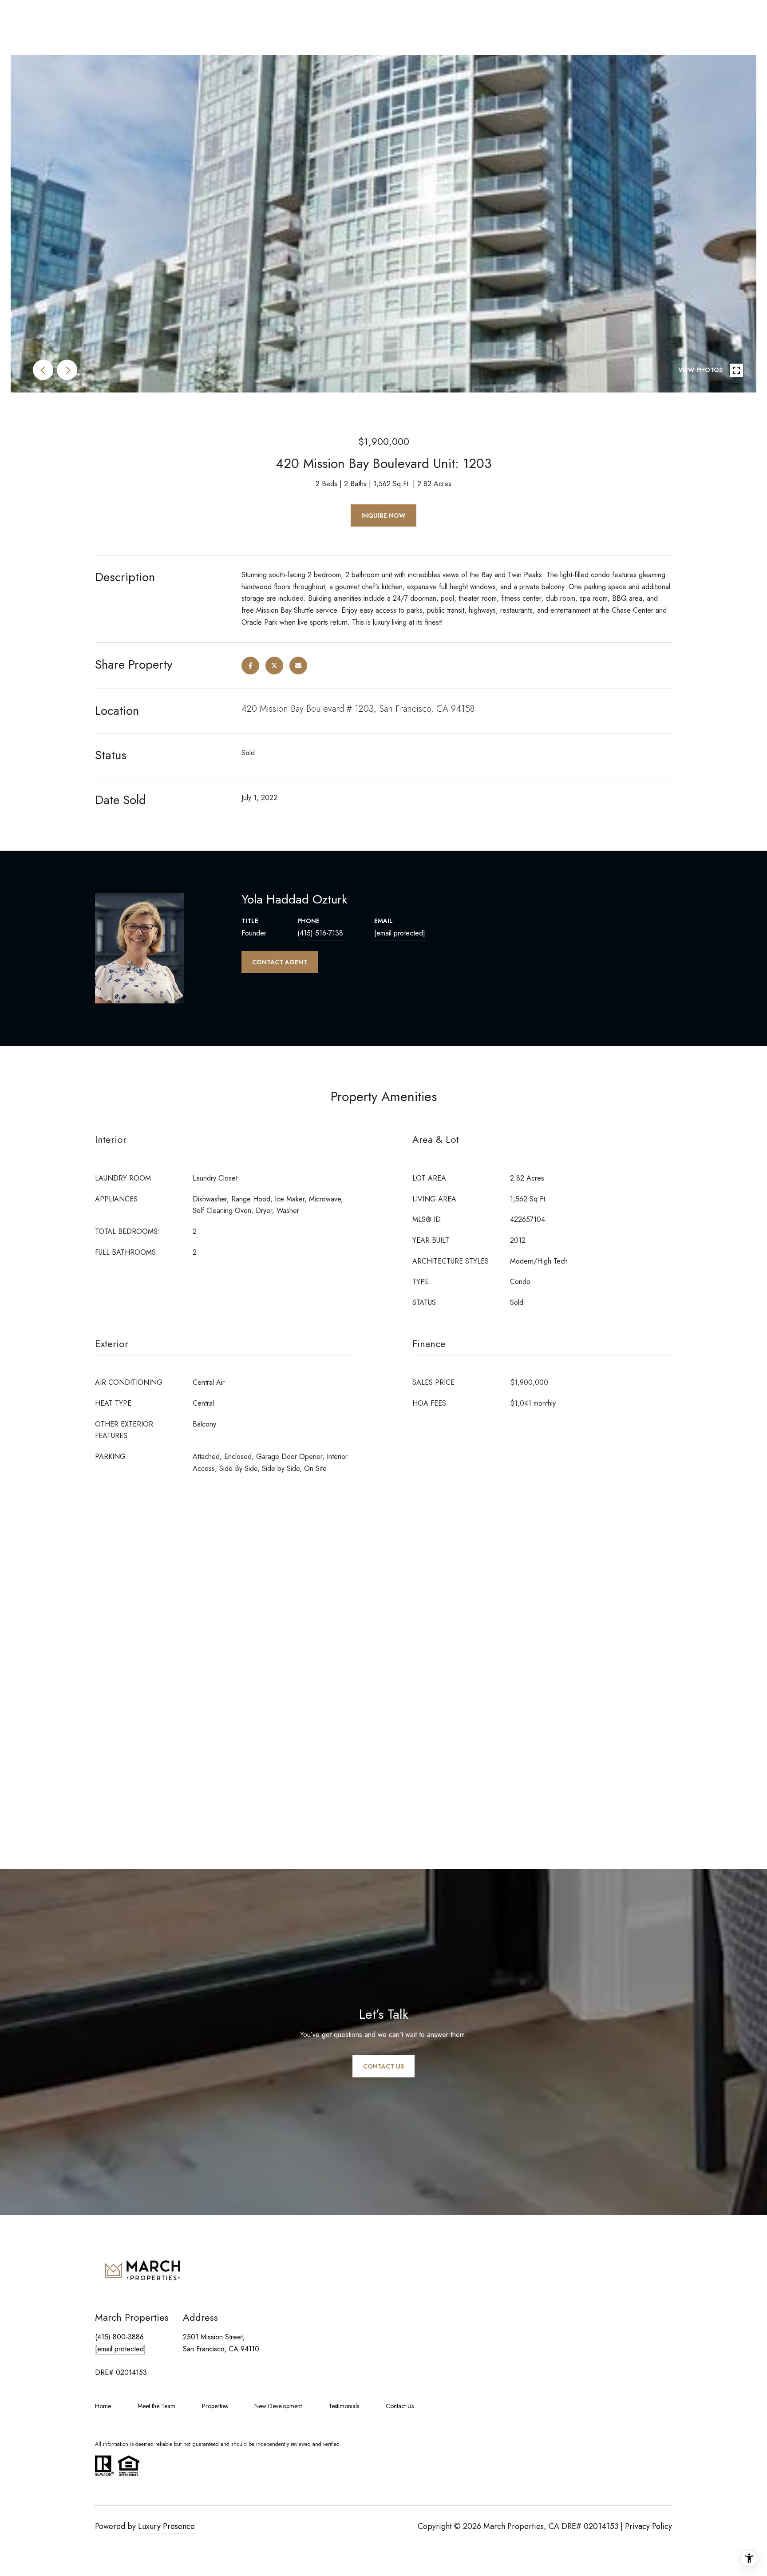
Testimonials (344, 2406)
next (67, 370)
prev (43, 370)
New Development (278, 2406)
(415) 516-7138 (320, 933)
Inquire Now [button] (383, 515)
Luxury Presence (166, 2526)
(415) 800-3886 (119, 2337)
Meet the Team (156, 2406)
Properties (215, 2406)
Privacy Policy (648, 2526)
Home (103, 2406)
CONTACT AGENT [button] (280, 962)
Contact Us (400, 2406)
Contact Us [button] (383, 2066)
